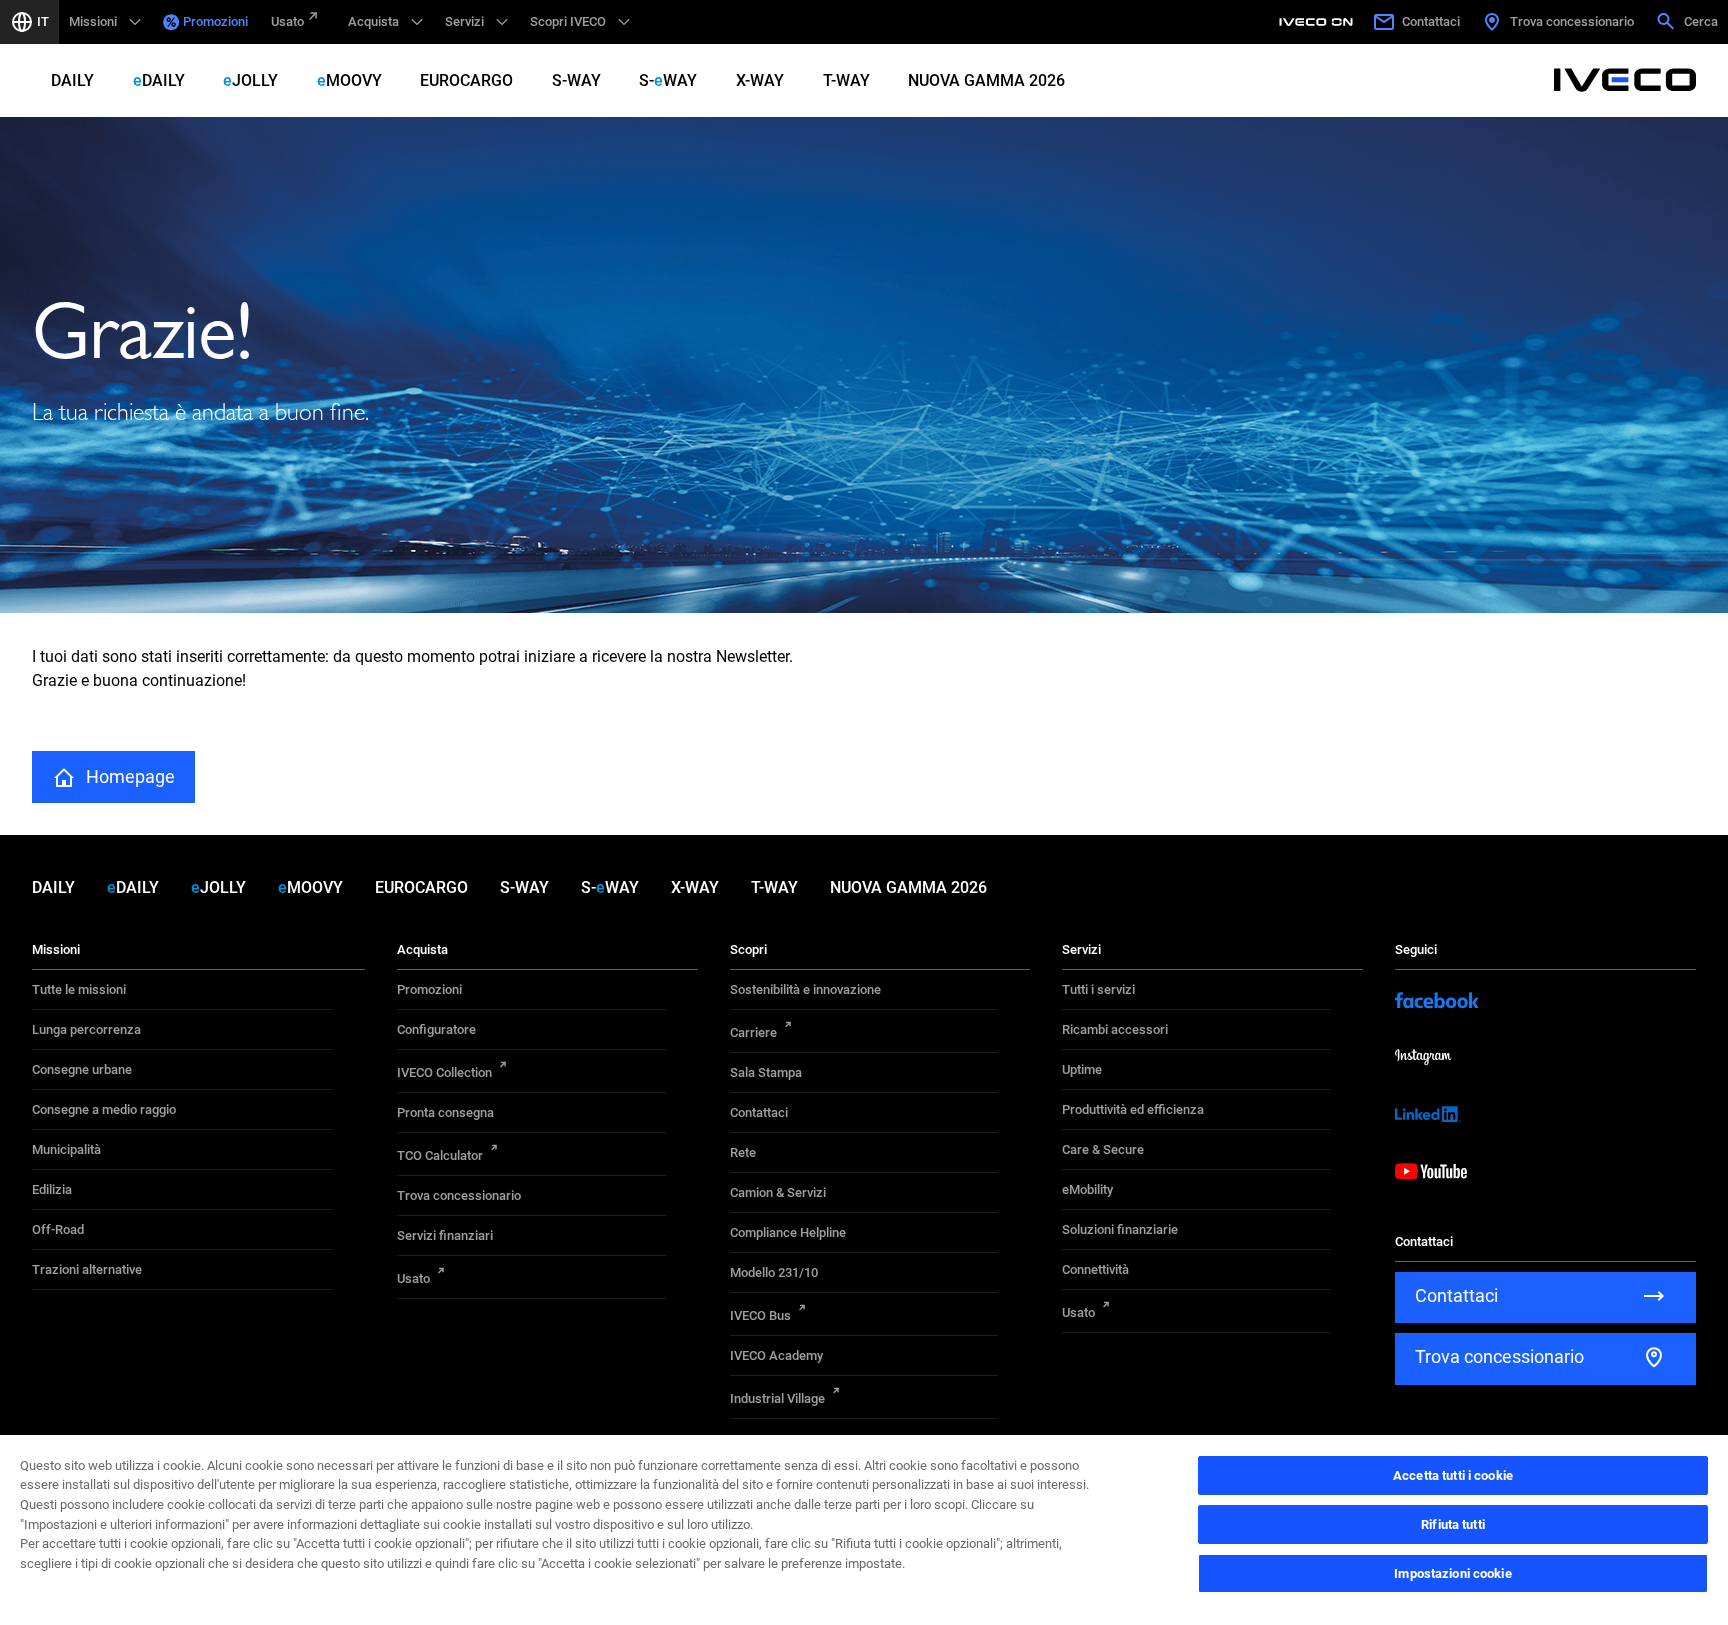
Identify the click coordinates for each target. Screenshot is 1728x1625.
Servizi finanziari (445, 1235)
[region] (864, 1529)
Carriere (753, 1032)
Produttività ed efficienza (1133, 1109)
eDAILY (159, 80)
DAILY (72, 80)
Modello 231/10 (774, 1272)
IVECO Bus (760, 1315)
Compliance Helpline (788, 1232)
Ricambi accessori (1115, 1029)
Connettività (1095, 1269)
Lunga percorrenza (86, 1029)
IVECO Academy (776, 1355)
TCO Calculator (440, 1155)
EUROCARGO (466, 80)
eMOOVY (349, 80)
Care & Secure (1103, 1149)
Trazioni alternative (87, 1269)
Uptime (1082, 1069)
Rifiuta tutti (1453, 1524)
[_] (1319, 22)
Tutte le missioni (79, 989)
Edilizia (52, 1189)
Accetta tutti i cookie (1453, 1475)
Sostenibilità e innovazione (805, 989)
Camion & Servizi (778, 1192)
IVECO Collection (444, 1072)
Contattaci (759, 1112)
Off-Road (58, 1229)
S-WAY (576, 80)
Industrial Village (777, 1398)
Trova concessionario (459, 1195)
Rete (743, 1152)
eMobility (1087, 1189)
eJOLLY (250, 80)
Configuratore (436, 1029)
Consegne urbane (82, 1069)
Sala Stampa (766, 1072)
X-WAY (760, 80)
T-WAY (846, 80)
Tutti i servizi (1098, 989)
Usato (287, 21)
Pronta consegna (445, 1112)
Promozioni (215, 21)
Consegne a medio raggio (104, 1109)
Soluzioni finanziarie (1120, 1229)
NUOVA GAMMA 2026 (986, 80)
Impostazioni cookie (1452, 1573)
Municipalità (66, 1149)
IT (43, 21)
